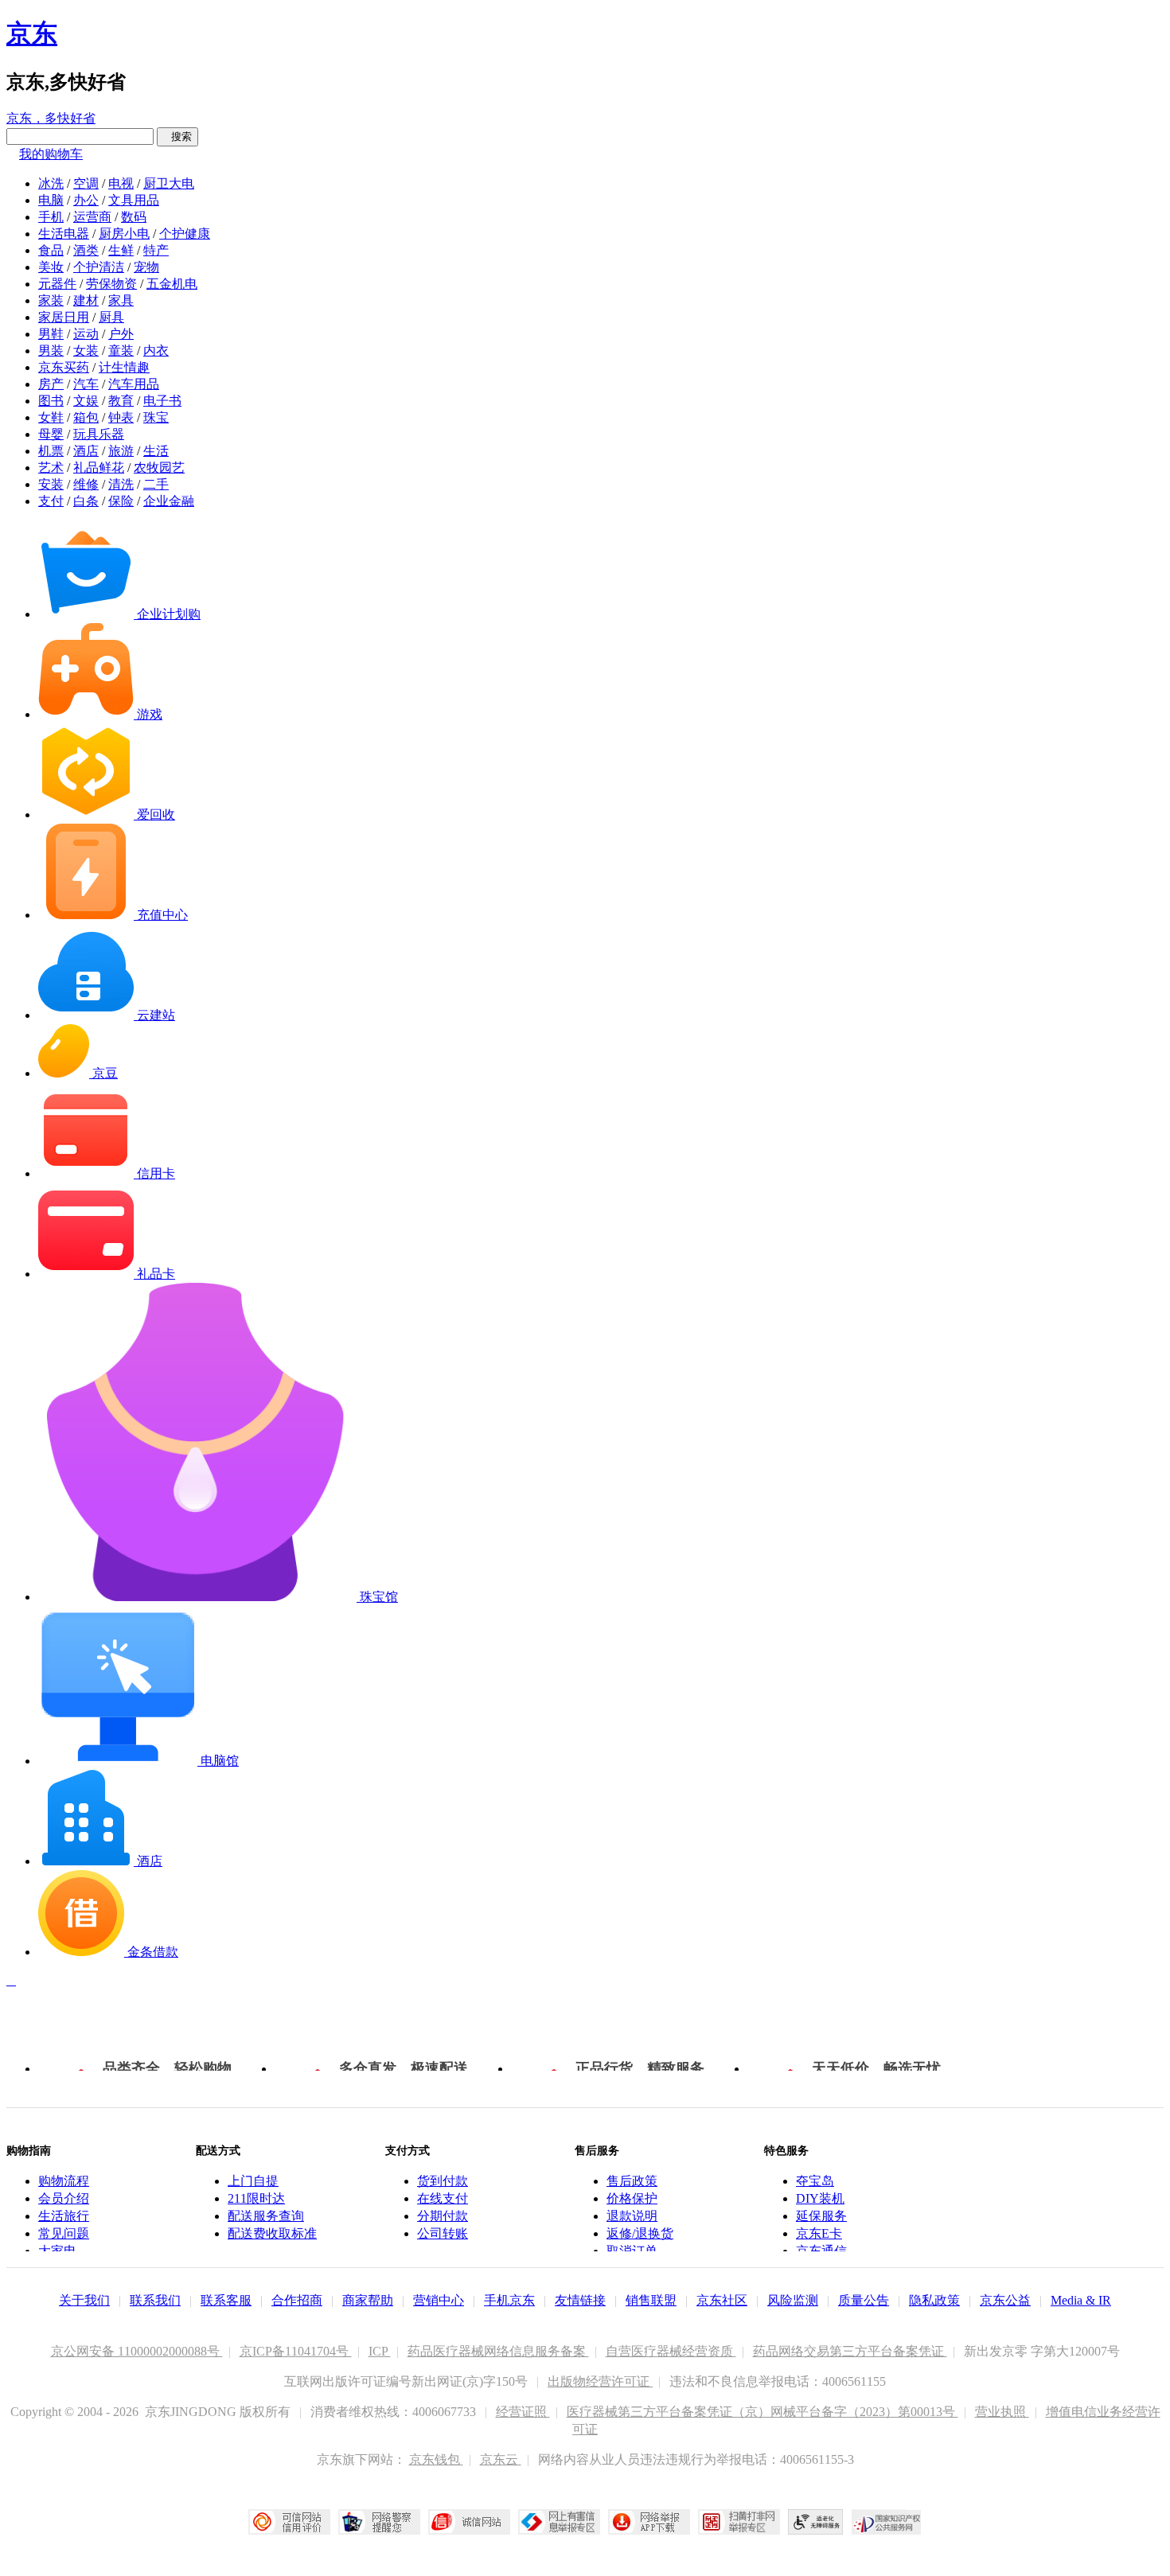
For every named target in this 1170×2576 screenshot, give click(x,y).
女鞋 (51, 417)
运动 (86, 334)
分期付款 (443, 2216)
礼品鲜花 (99, 468)
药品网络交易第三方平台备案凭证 (850, 2351)
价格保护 (632, 2198)
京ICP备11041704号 (296, 2351)
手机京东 (509, 2300)
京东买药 (64, 367)
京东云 (501, 2459)
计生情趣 (124, 367)
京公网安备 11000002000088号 (137, 2351)
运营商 (92, 217)
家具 (121, 300)
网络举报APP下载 (649, 2522)
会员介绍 (64, 2198)
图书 (51, 401)
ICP (380, 2351)
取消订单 (632, 2251)
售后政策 (632, 2181)
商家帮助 (368, 2300)
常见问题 (64, 2233)
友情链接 (580, 2300)
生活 (156, 451)
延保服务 (821, 2216)
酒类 (86, 250)
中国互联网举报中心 (559, 2522)
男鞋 (51, 334)
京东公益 (1005, 2300)
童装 (121, 351)
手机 (51, 217)
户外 (121, 334)
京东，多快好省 (51, 118)
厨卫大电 (169, 183)
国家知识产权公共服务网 (887, 2522)
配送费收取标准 (272, 2233)
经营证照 (523, 2412)
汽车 (86, 384)
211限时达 (256, 2198)
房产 (51, 384)
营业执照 (1002, 2412)
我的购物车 (51, 154)
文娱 (86, 401)
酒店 (86, 451)
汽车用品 (134, 384)
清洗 (121, 484)
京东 (32, 33)
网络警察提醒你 (379, 2522)
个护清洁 (99, 267)
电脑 (51, 200)
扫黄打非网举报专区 (739, 2522)
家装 (51, 300)
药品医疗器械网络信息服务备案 (498, 2351)
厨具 (111, 317)
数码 (134, 217)
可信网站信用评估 (289, 2522)
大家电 (57, 2251)
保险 (121, 501)
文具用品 (134, 200)
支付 (51, 501)
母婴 (51, 434)
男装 (51, 351)
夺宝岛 (815, 2181)
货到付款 (443, 2181)
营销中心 (439, 2300)
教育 (121, 401)
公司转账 (443, 2233)
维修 (86, 484)
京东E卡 (819, 2233)
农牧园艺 (159, 468)
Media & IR (1081, 2300)
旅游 (121, 451)
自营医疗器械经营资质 (671, 2351)
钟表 (121, 417)
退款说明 (632, 2216)
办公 (86, 200)
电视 (121, 183)
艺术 (51, 468)
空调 (86, 183)
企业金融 (169, 501)
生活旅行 (64, 2216)
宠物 (146, 267)
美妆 (51, 267)
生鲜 (121, 250)
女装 (86, 351)
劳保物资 (111, 284)
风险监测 (793, 2300)
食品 (51, 250)
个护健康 (185, 234)
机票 (51, 451)
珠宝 (156, 417)
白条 (86, 501)
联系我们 (155, 2300)
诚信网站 (469, 2522)
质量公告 (864, 2300)
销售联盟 (651, 2300)
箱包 (86, 417)
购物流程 (64, 2181)
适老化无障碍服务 (816, 2522)
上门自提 (253, 2181)
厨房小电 (124, 234)
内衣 (156, 351)
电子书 (162, 401)
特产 (156, 250)
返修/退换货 (640, 2233)
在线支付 (443, 2198)
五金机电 (172, 284)
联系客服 (226, 2300)
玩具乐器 (99, 434)
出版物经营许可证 (600, 2381)
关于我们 (84, 2300)
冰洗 (51, 183)
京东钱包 (436, 2459)
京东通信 (821, 2251)
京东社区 (722, 2300)
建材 (86, 300)
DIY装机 (820, 2198)
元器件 (57, 284)
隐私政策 (934, 2300)
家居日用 (64, 317)
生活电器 (64, 234)
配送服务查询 (266, 2216)
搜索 (177, 136)
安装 (51, 484)
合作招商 (297, 2300)
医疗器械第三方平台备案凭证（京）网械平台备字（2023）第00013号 (762, 2412)
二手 (156, 484)
